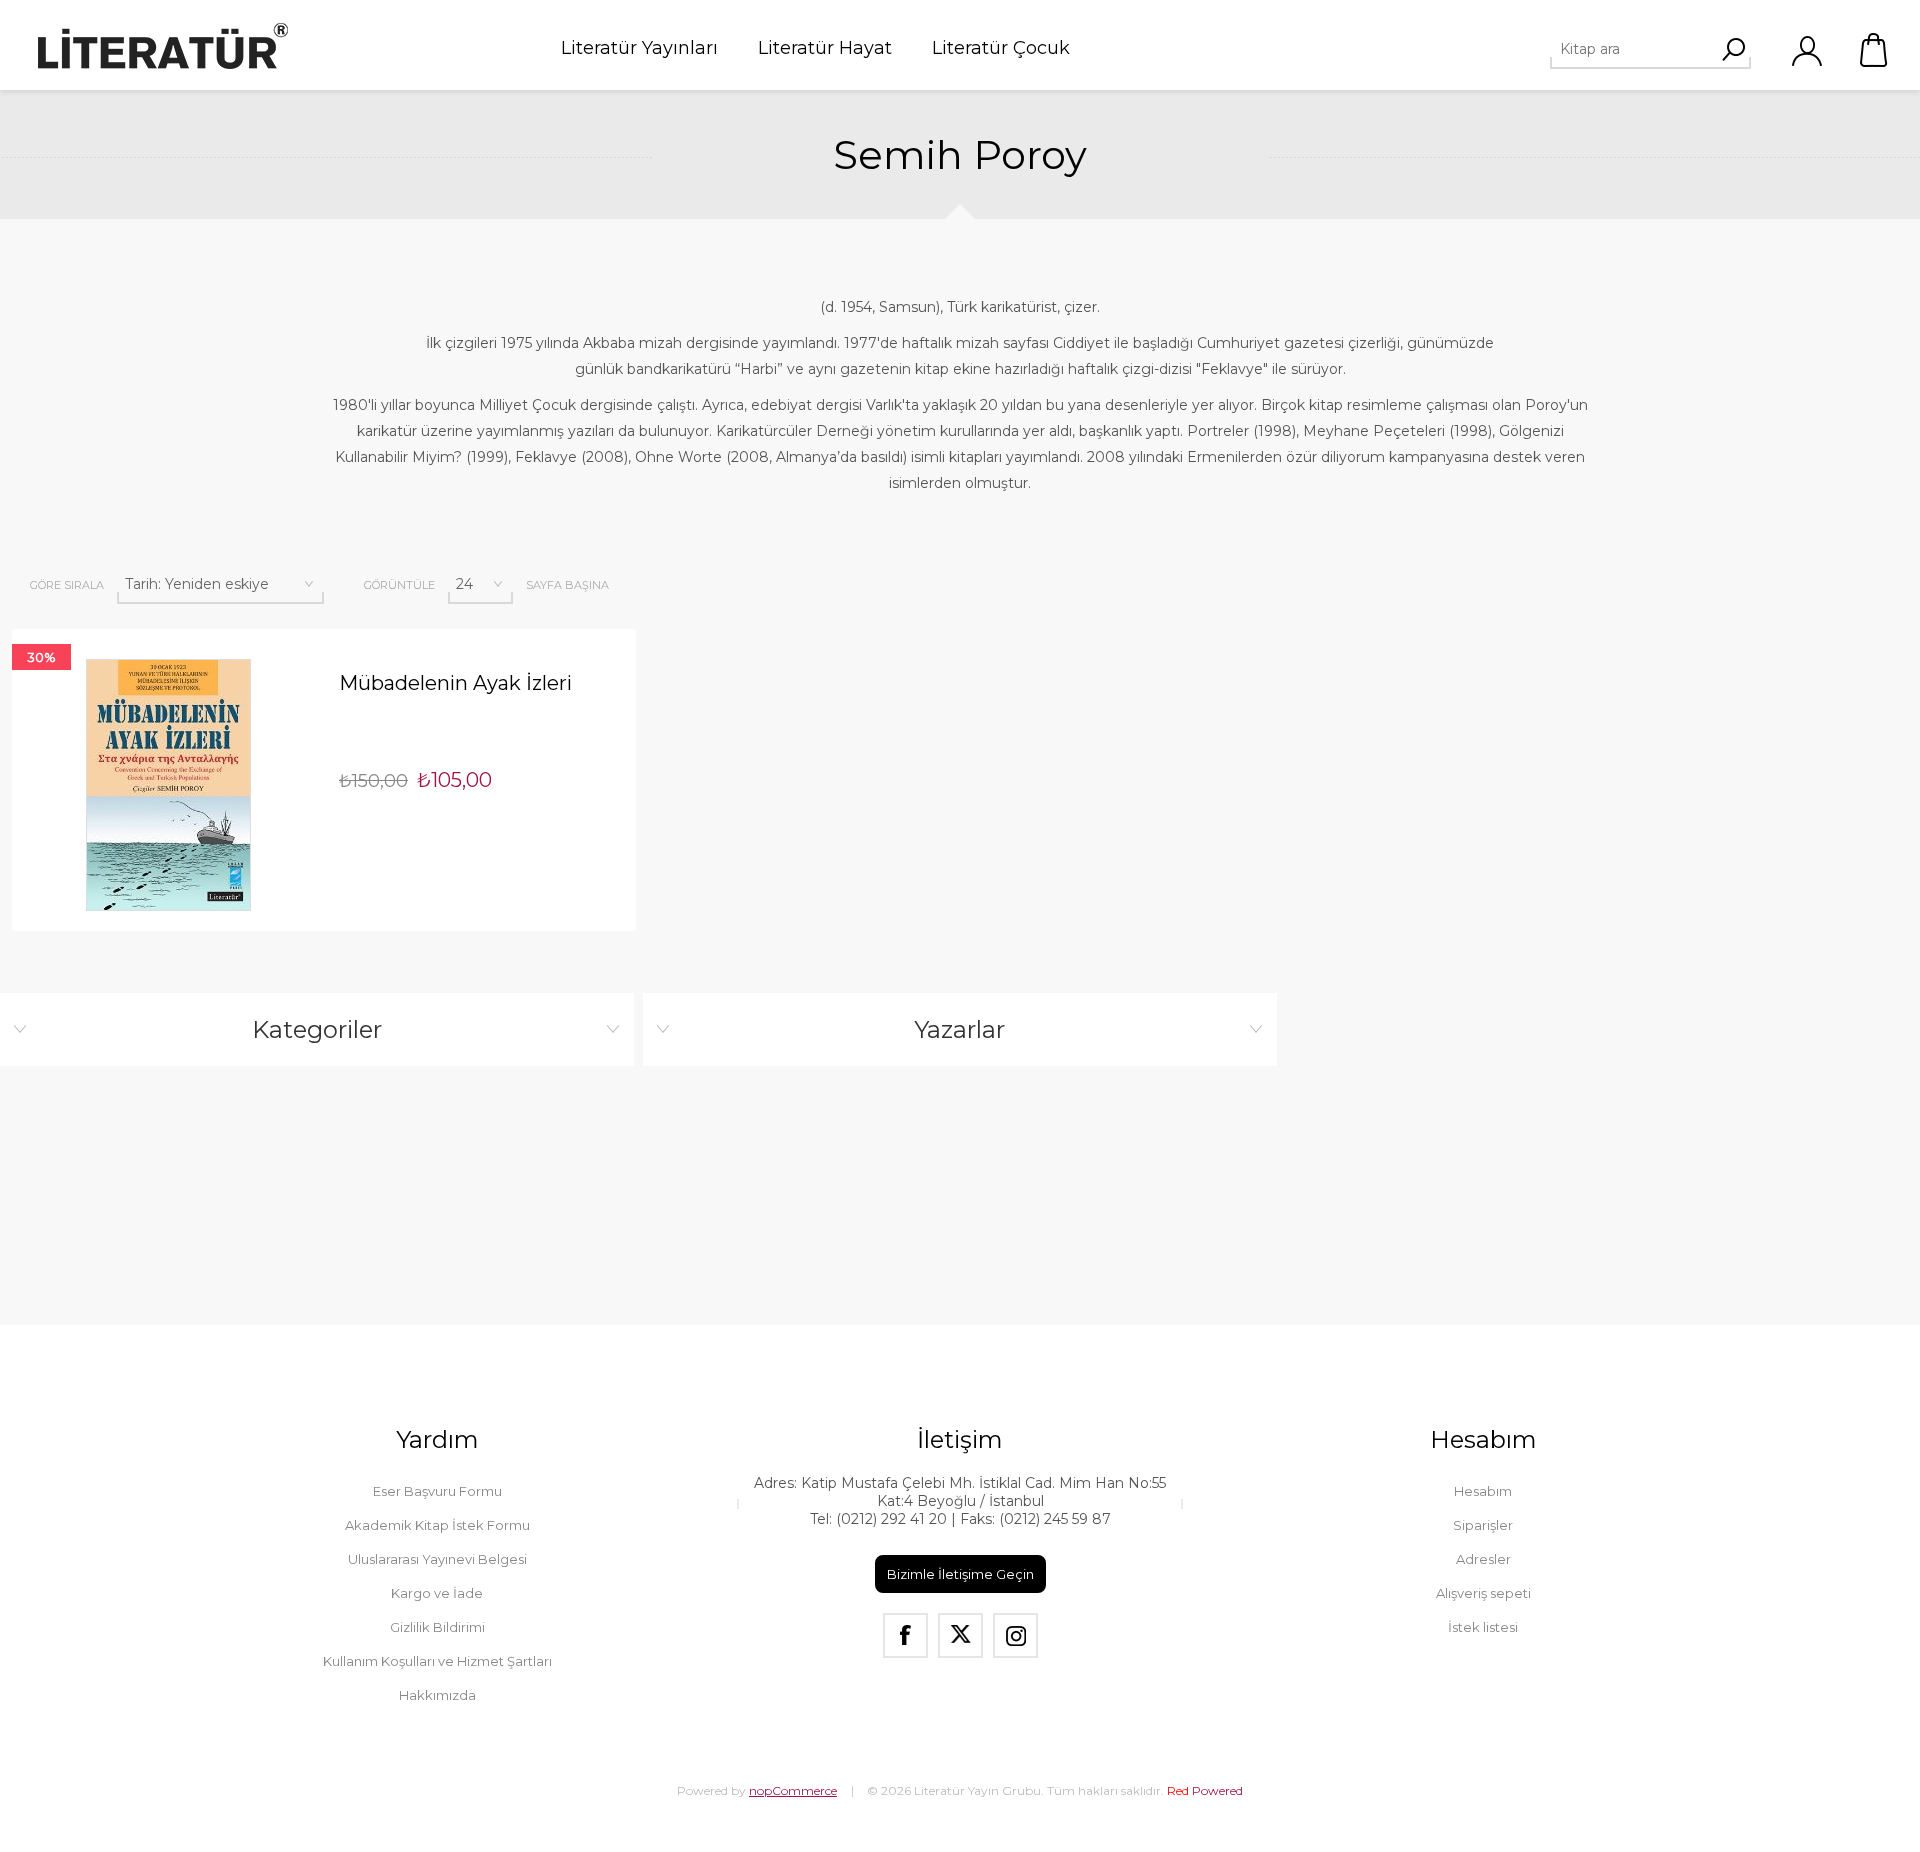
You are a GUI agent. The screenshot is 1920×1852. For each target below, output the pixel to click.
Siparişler (1483, 1525)
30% (41, 657)
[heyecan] (960, 1635)
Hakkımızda (437, 1695)
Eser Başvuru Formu (437, 1491)
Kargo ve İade (437, 1593)
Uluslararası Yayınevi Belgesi (437, 1559)
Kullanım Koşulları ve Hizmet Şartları (437, 1661)
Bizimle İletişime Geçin (960, 1574)
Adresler (1483, 1559)
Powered (1205, 1790)
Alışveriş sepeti (1875, 50)
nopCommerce (793, 1790)
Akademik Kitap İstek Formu (437, 1525)
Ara (1733, 49)
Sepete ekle (134, 629)
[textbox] (1642, 49)
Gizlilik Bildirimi (437, 1627)
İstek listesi (1483, 1627)
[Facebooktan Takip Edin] (905, 1635)
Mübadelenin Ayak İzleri (455, 683)
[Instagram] (1015, 1635)
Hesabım (1483, 1491)
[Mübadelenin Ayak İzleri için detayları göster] (168, 785)
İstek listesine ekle (202, 629)
